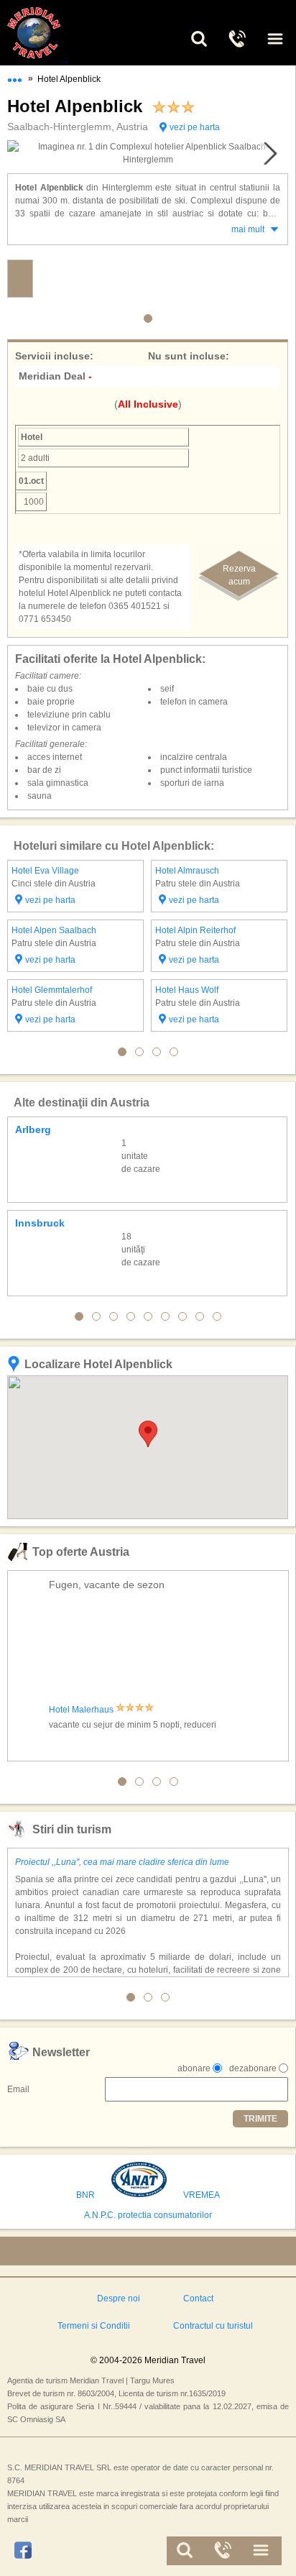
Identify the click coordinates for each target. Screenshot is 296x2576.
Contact (198, 2298)
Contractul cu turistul (213, 2326)
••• (15, 77)
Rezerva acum (239, 575)
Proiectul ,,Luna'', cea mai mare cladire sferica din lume (122, 1862)
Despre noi (119, 2298)
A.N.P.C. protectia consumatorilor (148, 2215)
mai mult (248, 229)
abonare (194, 2068)
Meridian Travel (50, 33)
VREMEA (202, 2195)
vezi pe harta (195, 127)
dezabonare (253, 2068)
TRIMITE (260, 2119)
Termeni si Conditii (94, 2326)
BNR (85, 2195)
